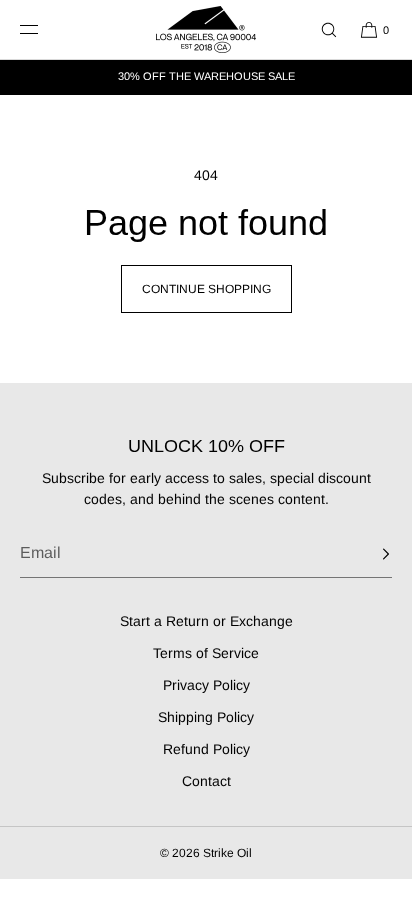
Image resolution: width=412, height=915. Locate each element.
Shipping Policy (206, 717)
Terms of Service (206, 653)
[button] (320, 29)
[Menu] (44, 29)
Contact (206, 781)
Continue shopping (206, 289)
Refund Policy (206, 749)
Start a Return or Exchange (206, 621)
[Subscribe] (367, 554)
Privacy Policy (206, 685)
